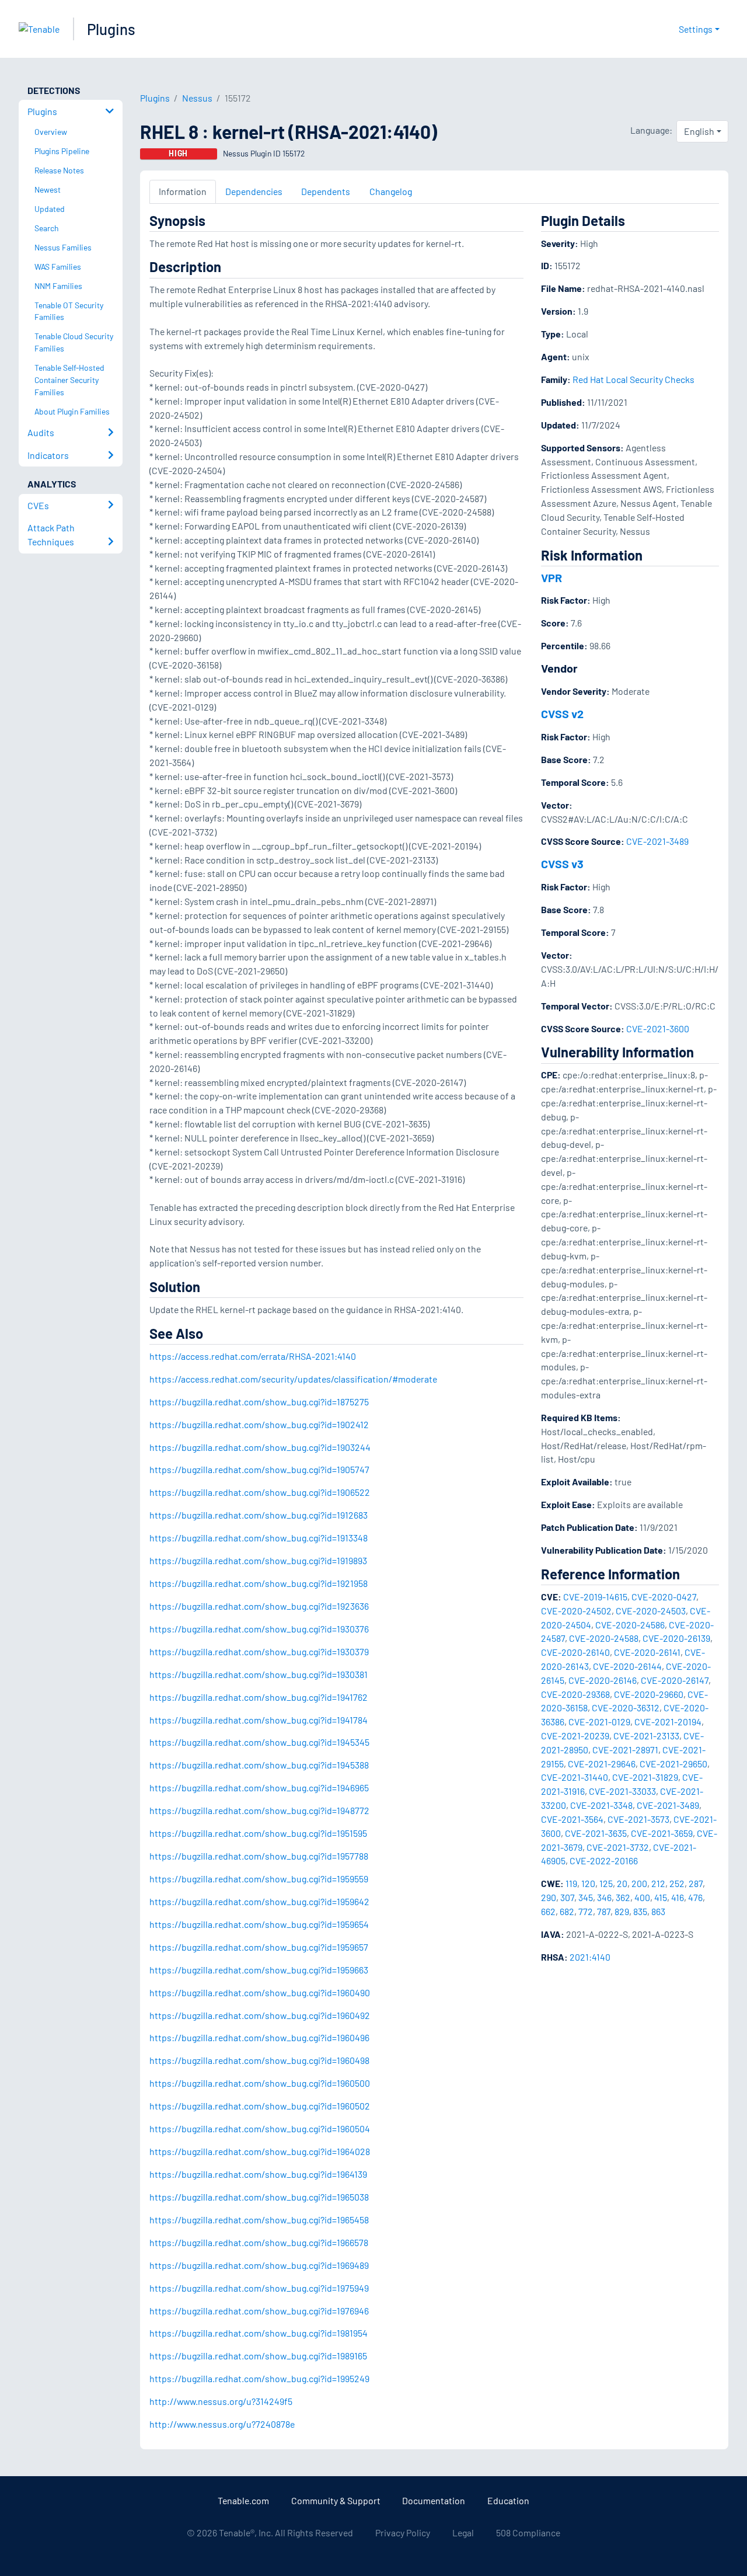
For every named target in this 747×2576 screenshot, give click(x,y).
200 (639, 1883)
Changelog (391, 191)
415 (661, 1897)
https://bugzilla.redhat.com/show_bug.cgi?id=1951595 (258, 1833)
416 (678, 1897)
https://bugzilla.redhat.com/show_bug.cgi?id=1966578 (259, 2242)
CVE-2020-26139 (676, 1638)
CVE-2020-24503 (651, 1611)
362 (623, 1897)
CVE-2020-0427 (664, 1597)
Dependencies (254, 191)
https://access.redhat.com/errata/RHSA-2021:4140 (253, 1356)
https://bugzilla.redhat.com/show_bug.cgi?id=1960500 (260, 2083)
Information (183, 191)
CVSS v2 (562, 713)
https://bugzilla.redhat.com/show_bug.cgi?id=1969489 (259, 2265)
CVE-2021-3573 (638, 1819)
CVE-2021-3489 (657, 841)
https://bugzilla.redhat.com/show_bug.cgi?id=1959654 (259, 1924)
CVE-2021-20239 (575, 1736)
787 (604, 1911)
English (699, 131)
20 (622, 1883)
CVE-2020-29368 (575, 1694)
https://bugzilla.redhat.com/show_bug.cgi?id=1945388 (259, 1765)
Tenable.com (243, 2500)
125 (606, 1883)
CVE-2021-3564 (572, 1819)
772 (586, 1911)
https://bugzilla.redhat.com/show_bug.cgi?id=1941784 (259, 1720)
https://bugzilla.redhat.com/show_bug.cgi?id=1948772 (259, 1810)
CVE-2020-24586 (630, 1625)
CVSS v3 (562, 864)
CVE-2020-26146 (603, 1680)
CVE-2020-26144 (627, 1666)
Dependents (326, 191)
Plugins (111, 29)
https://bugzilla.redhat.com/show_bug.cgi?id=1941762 (259, 1697)
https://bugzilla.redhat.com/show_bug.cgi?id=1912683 (259, 1515)
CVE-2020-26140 (575, 1652)
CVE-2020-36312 (626, 1708)
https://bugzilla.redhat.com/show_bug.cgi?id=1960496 (259, 2037)
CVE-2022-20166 (604, 1860)
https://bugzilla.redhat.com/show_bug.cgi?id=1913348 (259, 1538)
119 (571, 1883)
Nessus (197, 98)
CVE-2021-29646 (602, 1764)
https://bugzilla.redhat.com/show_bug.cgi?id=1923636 (259, 1606)
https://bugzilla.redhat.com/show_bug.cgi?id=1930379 (259, 1651)
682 (567, 1911)
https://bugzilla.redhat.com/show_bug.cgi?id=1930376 (259, 1629)
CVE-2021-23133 (646, 1736)
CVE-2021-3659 (662, 1833)
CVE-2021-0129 (599, 1722)
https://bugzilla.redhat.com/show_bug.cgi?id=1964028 (260, 2151)
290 (549, 1897)
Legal (463, 2533)
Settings (696, 29)
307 (567, 1897)
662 (548, 1911)
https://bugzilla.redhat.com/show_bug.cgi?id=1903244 (260, 1447)
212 (658, 1883)
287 (696, 1883)
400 (642, 1897)
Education (508, 2500)
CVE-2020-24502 (576, 1611)
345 (586, 1897)
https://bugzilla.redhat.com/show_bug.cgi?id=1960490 (260, 1992)
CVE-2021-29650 (673, 1764)
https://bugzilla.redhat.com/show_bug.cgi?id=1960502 (260, 2106)
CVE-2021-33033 (622, 1791)
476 (695, 1897)
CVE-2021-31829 (645, 1777)
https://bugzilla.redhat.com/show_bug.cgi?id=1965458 (259, 2220)
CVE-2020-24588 (604, 1638)
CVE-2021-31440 (575, 1777)
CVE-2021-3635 (596, 1833)
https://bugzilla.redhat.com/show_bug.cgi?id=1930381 (259, 1674)
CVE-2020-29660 (649, 1694)
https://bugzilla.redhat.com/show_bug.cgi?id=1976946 (259, 2311)
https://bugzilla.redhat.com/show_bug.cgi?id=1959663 (259, 1970)
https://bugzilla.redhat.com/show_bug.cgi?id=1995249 (259, 2378)
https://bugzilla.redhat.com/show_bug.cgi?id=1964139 (258, 2174)
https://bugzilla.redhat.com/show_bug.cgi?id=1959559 (259, 1879)
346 (604, 1897)
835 (640, 1911)
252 (677, 1883)
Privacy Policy (403, 2533)
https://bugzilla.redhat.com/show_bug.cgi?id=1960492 (260, 2015)
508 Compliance (528, 2533)
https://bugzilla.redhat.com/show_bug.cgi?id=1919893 (258, 1560)
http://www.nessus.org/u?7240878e (222, 2424)
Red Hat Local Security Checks (633, 379)
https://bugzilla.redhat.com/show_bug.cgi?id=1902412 (259, 1424)
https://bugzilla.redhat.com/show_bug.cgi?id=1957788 (259, 1856)
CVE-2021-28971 (625, 1750)
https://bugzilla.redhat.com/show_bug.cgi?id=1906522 (260, 1492)
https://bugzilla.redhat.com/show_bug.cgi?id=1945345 (259, 1742)
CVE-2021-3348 (601, 1805)
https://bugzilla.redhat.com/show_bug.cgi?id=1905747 (259, 1469)
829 (622, 1911)
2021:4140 (590, 1957)
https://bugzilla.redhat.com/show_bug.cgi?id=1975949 (259, 2288)
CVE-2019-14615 (595, 1597)
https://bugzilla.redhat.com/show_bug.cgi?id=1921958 (259, 1583)
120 (588, 1883)
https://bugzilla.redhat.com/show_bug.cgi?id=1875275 (259, 1402)
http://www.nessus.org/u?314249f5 (221, 2401)
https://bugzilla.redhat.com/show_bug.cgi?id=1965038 (259, 2197)
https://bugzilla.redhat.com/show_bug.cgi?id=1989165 (258, 2356)
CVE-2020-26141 (647, 1652)
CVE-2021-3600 (658, 1028)
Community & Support (336, 2500)
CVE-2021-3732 (618, 1847)
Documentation (434, 2500)
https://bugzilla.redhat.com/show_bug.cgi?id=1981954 (259, 2333)
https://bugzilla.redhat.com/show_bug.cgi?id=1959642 (259, 1901)
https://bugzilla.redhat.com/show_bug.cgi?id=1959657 (259, 1947)
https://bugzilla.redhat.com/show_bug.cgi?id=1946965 (259, 1787)
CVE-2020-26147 (675, 1680)
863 (658, 1911)
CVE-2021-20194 (668, 1722)
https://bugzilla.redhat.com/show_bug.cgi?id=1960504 (260, 2128)
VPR (551, 577)
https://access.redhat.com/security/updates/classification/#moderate (293, 1379)
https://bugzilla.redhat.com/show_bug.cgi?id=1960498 (259, 2060)
